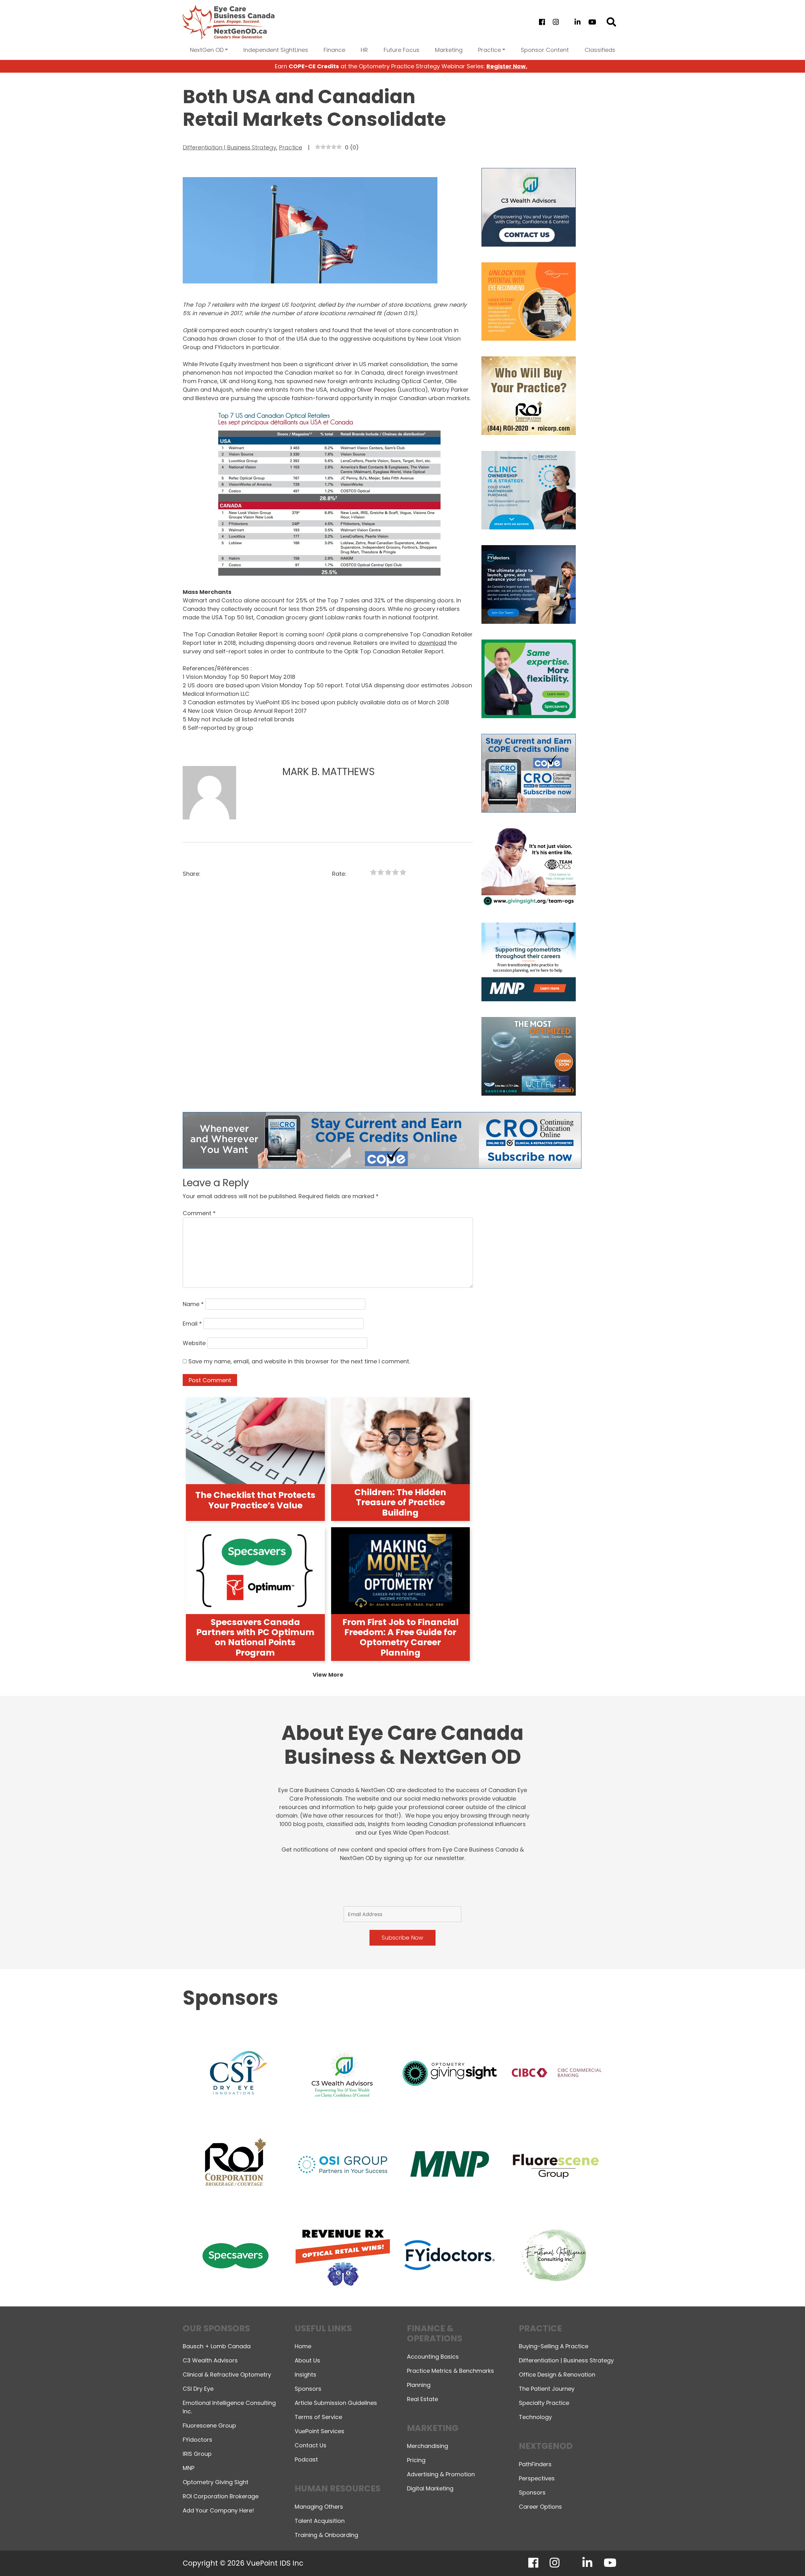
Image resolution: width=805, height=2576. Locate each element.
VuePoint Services (319, 2431)
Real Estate (422, 2399)
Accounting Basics (433, 2357)
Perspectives (537, 2478)
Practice (489, 50)
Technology (535, 2417)
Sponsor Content (545, 50)
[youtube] (592, 22)
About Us (307, 2360)
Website (194, 1343)
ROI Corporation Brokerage (221, 2496)
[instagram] (556, 22)
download (432, 643)
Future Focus (402, 50)
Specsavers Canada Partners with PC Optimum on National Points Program (255, 1637)
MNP (189, 2468)
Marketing (449, 50)
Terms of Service (318, 2417)
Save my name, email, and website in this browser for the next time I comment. (299, 1361)
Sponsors (308, 2389)
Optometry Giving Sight (216, 2482)
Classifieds (600, 50)
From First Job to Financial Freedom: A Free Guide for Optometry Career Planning (400, 1637)
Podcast (306, 2459)
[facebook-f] (542, 22)
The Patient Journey (547, 2389)
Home (303, 2346)
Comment (199, 1213)
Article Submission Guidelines (336, 2403)
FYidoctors (197, 2440)
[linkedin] (578, 22)
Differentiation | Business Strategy (230, 147)
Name (193, 1304)
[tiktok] (566, 22)
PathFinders (535, 2464)
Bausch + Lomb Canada (217, 2346)
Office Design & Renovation (557, 2375)
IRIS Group (197, 2454)
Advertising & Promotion (441, 2474)
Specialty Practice (544, 2403)
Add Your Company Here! (218, 2510)
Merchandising (427, 2446)
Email (192, 1324)
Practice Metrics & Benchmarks (450, 2371)
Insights (305, 2375)
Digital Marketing (430, 2488)
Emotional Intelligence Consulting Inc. (229, 2407)
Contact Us (311, 2445)
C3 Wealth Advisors (210, 2360)
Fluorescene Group (209, 2425)
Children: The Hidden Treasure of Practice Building (400, 1502)
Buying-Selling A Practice (554, 2346)
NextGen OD (207, 50)
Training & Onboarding (326, 2535)
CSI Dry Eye (198, 2389)
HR (364, 50)
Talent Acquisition (320, 2521)
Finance (334, 50)
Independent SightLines (276, 50)
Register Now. (507, 66)
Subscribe (690, 2555)
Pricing (416, 2460)
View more (328, 1675)
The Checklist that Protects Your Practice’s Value (255, 1500)
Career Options (540, 2507)
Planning (419, 2385)
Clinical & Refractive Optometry (227, 2375)
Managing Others (319, 2507)
